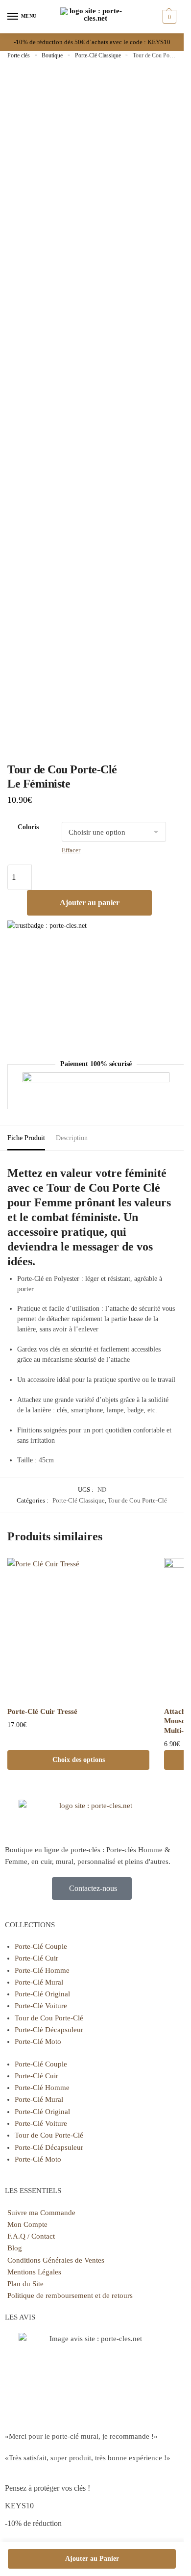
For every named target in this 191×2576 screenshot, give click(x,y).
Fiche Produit (26, 1138)
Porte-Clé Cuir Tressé (42, 1711)
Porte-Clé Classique (98, 55)
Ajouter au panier (90, 903)
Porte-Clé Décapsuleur (49, 2030)
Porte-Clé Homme (42, 1970)
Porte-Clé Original (42, 1994)
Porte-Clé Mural (39, 1982)
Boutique (52, 55)
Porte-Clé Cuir (36, 1958)
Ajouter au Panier (92, 2559)
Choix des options (79, 1760)
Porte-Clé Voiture (41, 2006)
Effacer (71, 850)
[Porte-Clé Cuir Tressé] (78, 1629)
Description (72, 1138)
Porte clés (19, 55)
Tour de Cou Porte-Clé (137, 1500)
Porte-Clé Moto (38, 2041)
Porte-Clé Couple (41, 1946)
